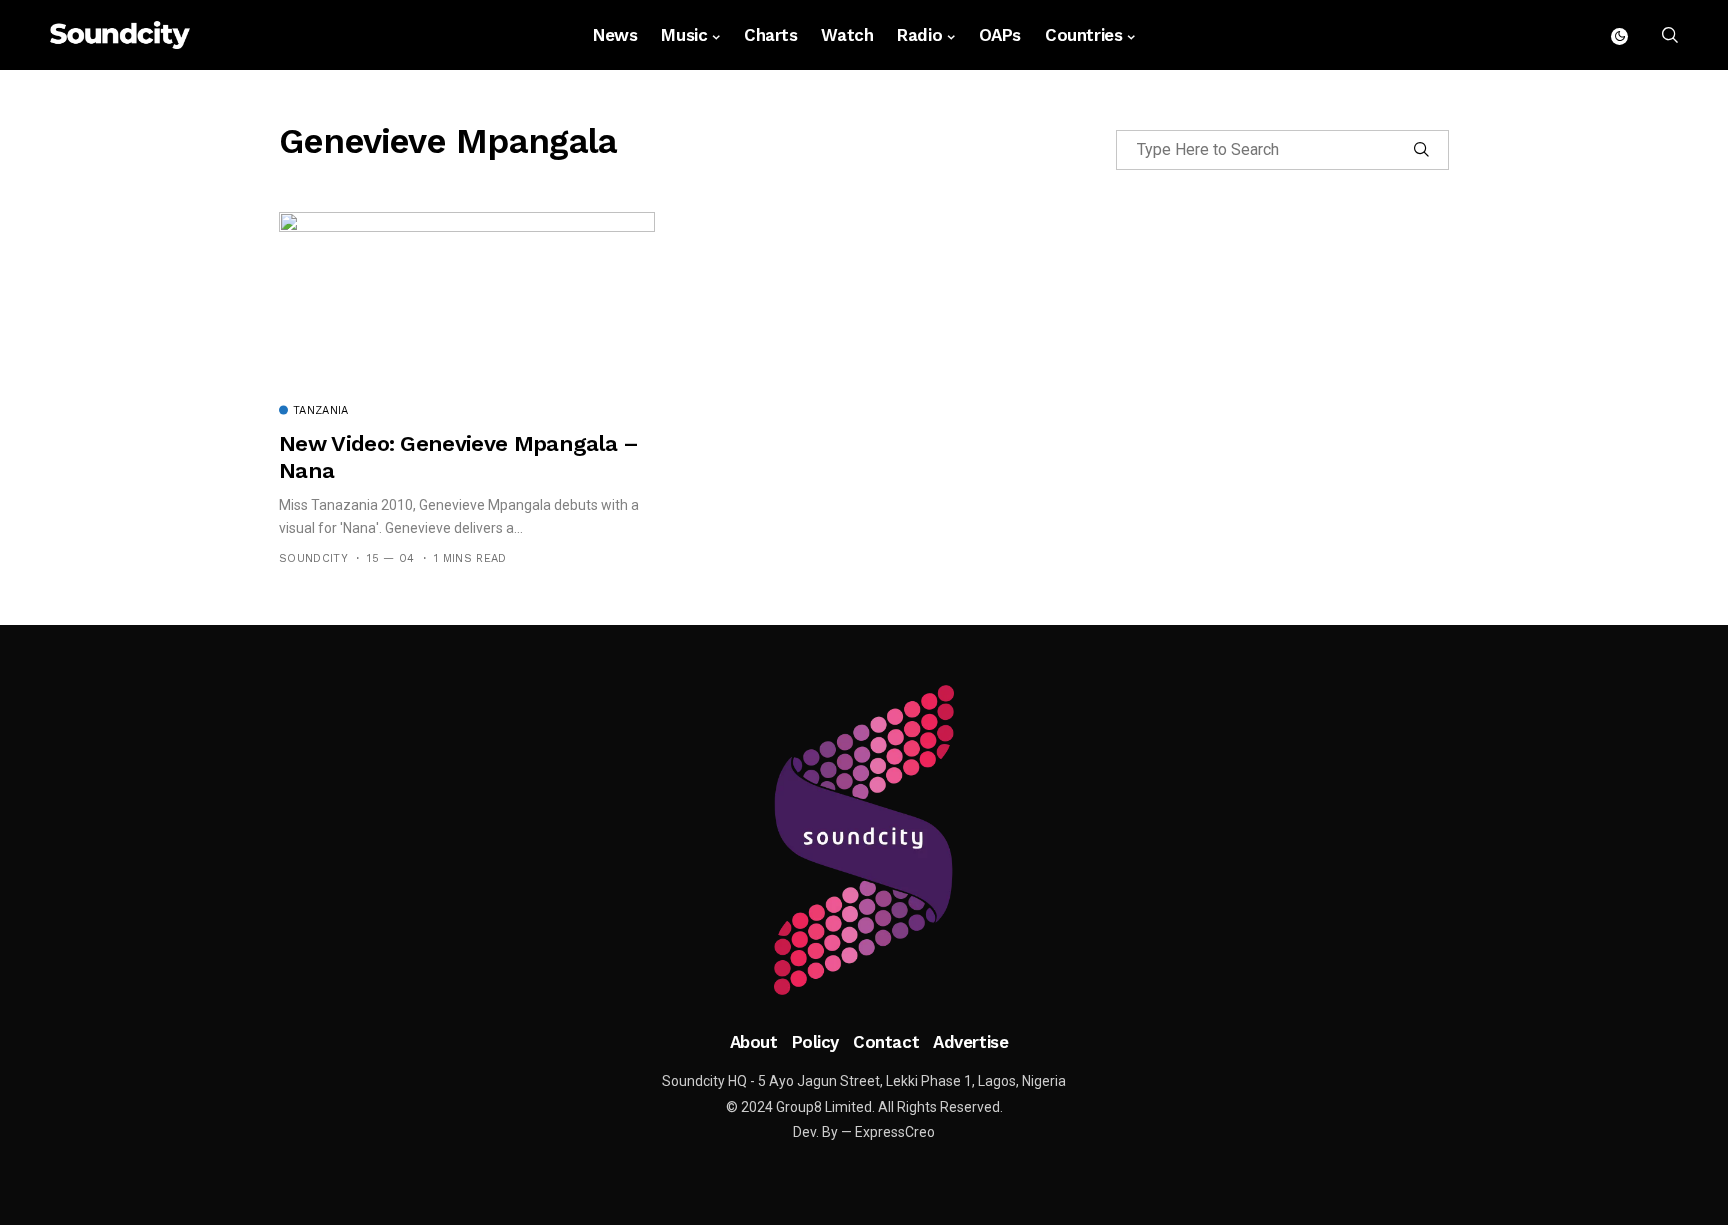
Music (684, 35)
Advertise (970, 1042)
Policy (815, 1042)
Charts (770, 35)
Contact (886, 1042)
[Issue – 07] (864, 840)
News (615, 35)
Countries (1083, 35)
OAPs (1000, 35)
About (754, 1042)
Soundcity (313, 558)
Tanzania (321, 411)
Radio (919, 35)
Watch (847, 35)
